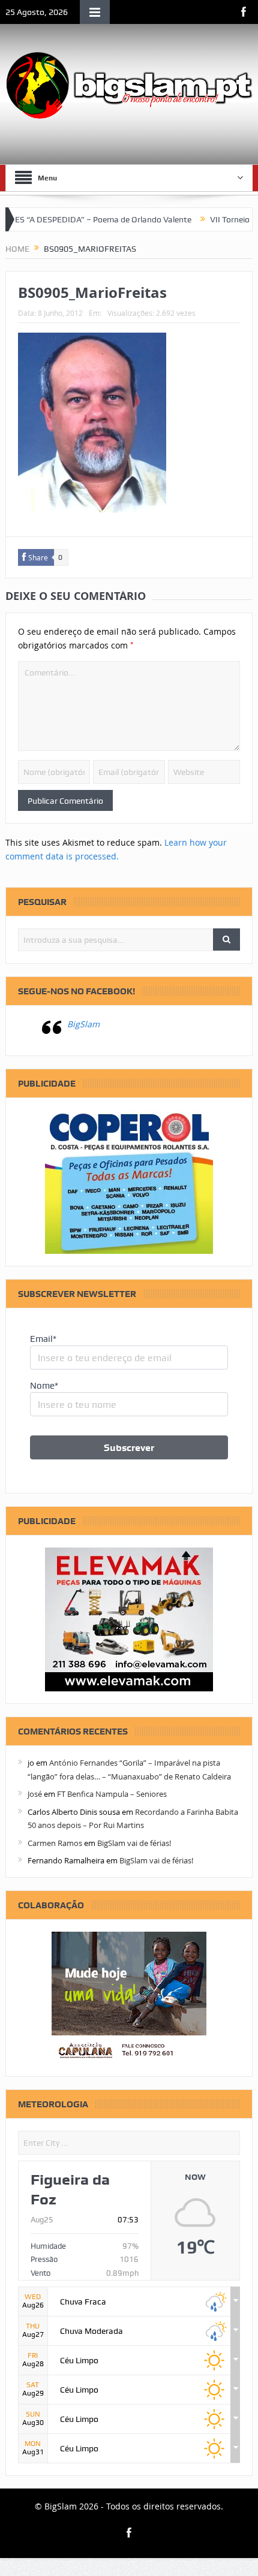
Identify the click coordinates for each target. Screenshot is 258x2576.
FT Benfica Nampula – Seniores (112, 1794)
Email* (43, 1339)
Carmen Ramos (55, 1843)
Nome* (44, 1386)
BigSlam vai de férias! (134, 1843)
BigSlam (83, 1024)
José (35, 1794)
